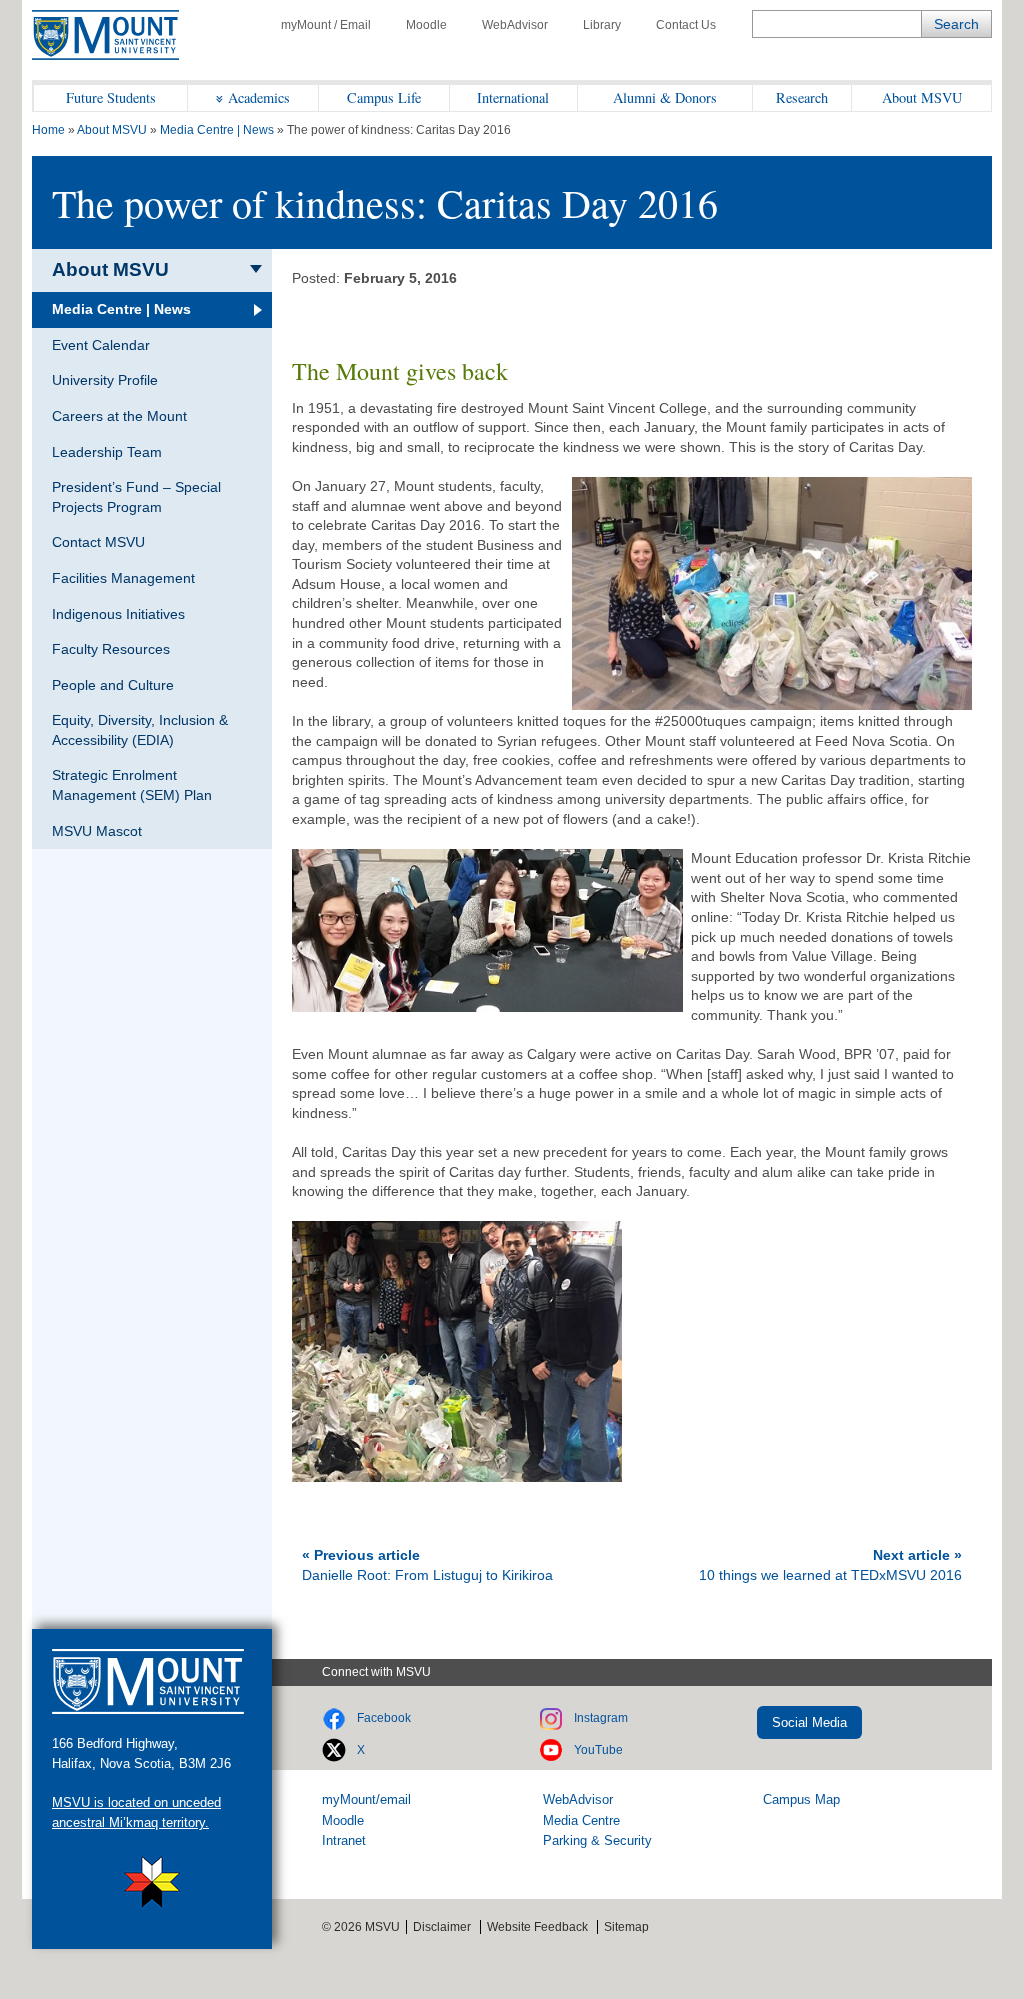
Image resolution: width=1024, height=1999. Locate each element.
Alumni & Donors (665, 97)
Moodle (426, 25)
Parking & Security (597, 1840)
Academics (259, 97)
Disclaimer (442, 1927)
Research (802, 97)
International (513, 97)
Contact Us (686, 25)
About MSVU (922, 97)
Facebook (384, 1718)
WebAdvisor (515, 25)
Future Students (111, 97)
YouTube (598, 1750)
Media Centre (581, 1820)
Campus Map (801, 1799)
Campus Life (384, 97)
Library (602, 25)
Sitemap (626, 1927)
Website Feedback (537, 1927)
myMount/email (366, 1799)
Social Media (809, 1722)
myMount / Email (326, 25)
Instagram (601, 1718)
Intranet (344, 1840)
